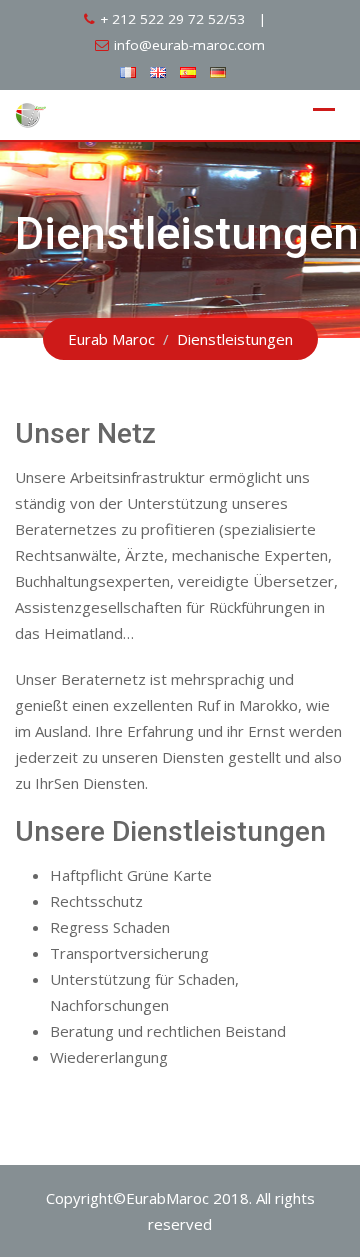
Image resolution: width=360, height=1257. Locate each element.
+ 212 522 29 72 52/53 (172, 19)
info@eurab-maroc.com (189, 45)
